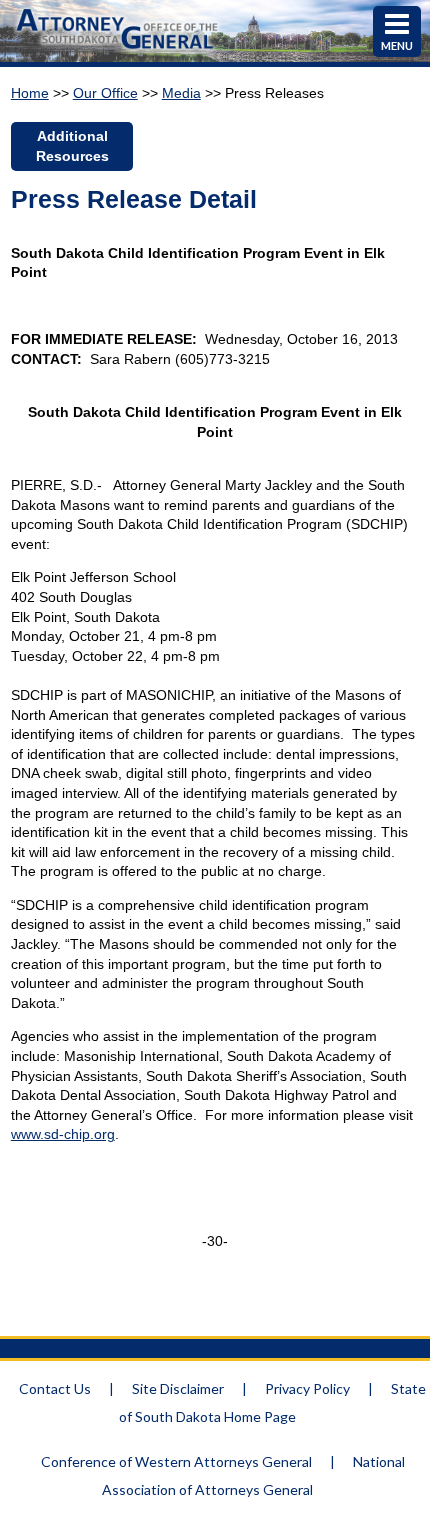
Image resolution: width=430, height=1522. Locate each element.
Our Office (105, 93)
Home (30, 93)
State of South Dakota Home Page (272, 1402)
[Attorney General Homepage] (117, 51)
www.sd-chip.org (63, 1134)
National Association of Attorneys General (253, 1475)
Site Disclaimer (178, 1388)
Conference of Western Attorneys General (176, 1461)
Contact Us (55, 1388)
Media (181, 93)
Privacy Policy (307, 1388)
